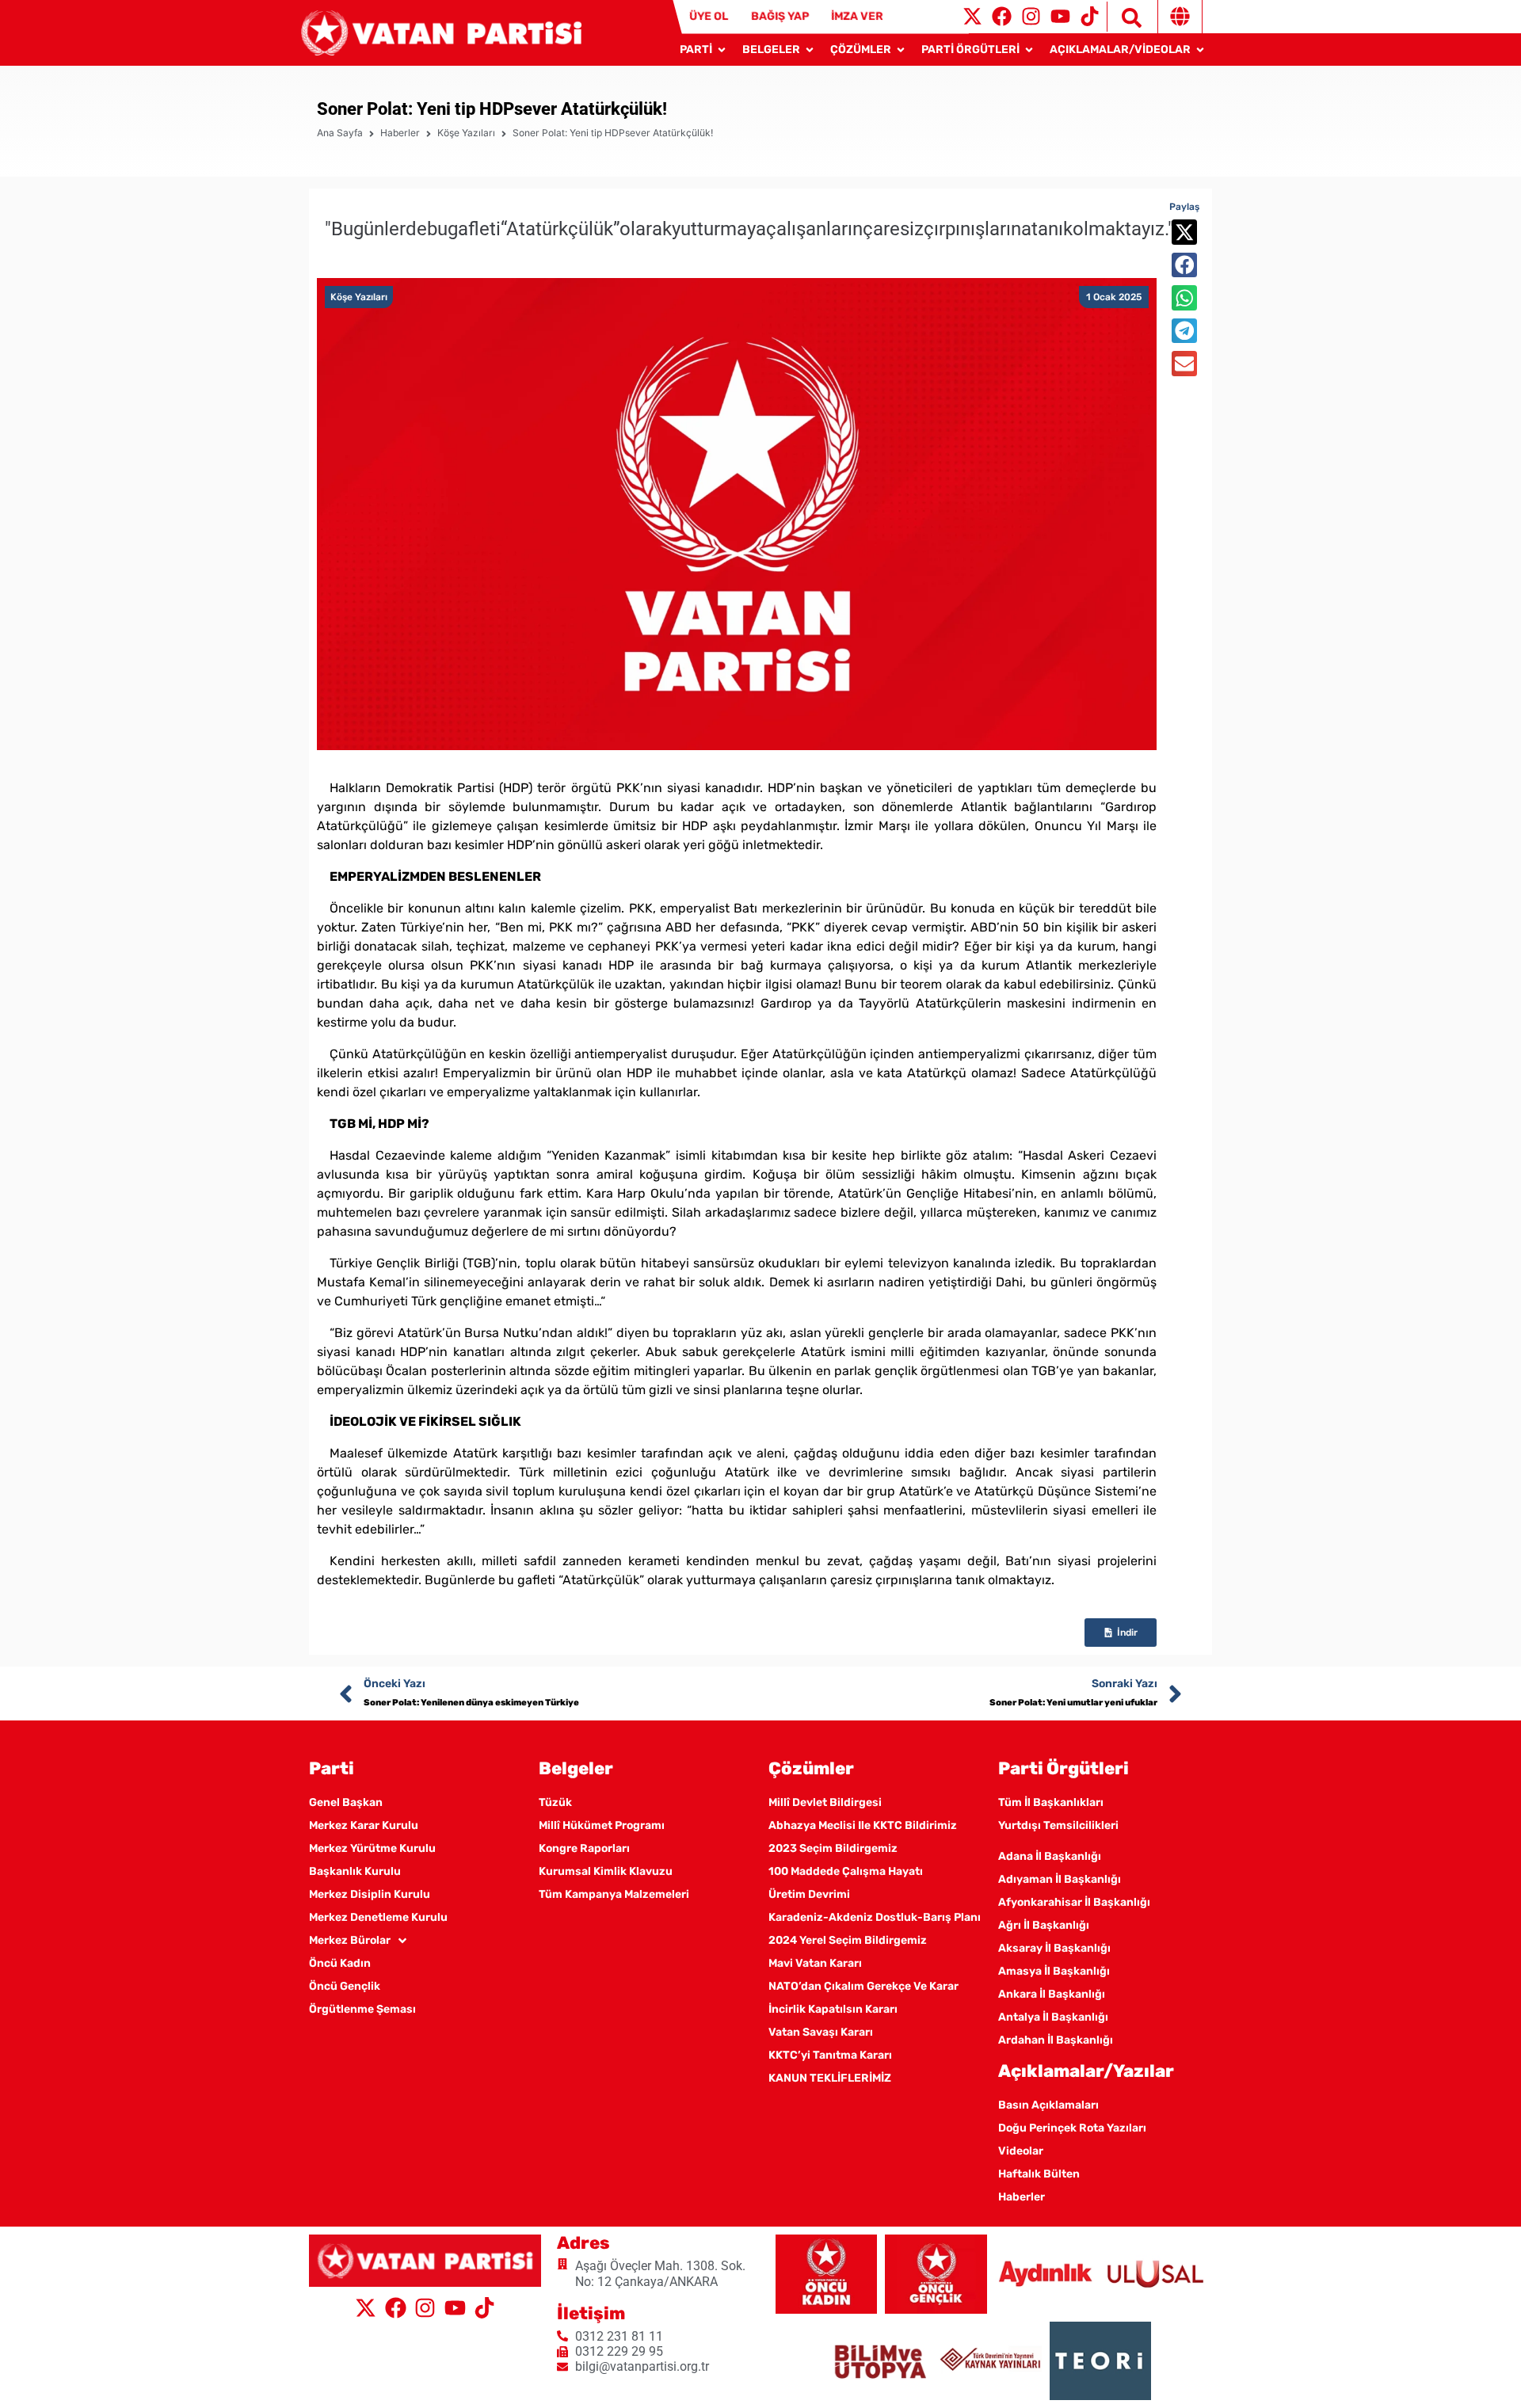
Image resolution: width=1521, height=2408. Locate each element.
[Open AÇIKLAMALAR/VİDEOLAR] (1200, 50)
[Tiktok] (1090, 16)
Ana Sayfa (340, 133)
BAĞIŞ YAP (780, 16)
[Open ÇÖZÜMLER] (901, 50)
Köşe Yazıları (466, 133)
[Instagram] (1031, 16)
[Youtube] (1060, 16)
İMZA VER (858, 16)
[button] (1184, 232)
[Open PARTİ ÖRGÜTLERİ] (1029, 50)
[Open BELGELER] (810, 50)
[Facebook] (1002, 16)
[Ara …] (1124, 17)
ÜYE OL (709, 16)
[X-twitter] (972, 16)
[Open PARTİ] (722, 50)
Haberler (400, 133)
